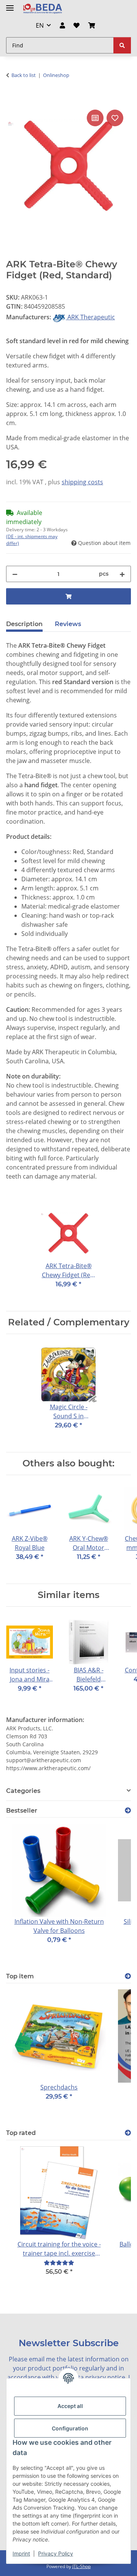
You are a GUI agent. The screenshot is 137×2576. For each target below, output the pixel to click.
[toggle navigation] (10, 5)
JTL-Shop (81, 2566)
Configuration (70, 2428)
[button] (62, 25)
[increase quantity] (122, 574)
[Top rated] (128, 2133)
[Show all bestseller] (128, 1811)
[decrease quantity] (15, 574)
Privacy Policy (56, 2553)
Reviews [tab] (68, 624)
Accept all (70, 2406)
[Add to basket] (12, 99)
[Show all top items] (128, 1976)
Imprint (21, 2553)
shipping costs (82, 482)
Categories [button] (23, 1791)
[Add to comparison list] (95, 118)
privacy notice (105, 2377)
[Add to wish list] (115, 118)
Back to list (24, 75)
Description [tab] (24, 624)
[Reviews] (59, 2263)
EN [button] (40, 25)
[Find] (122, 45)
